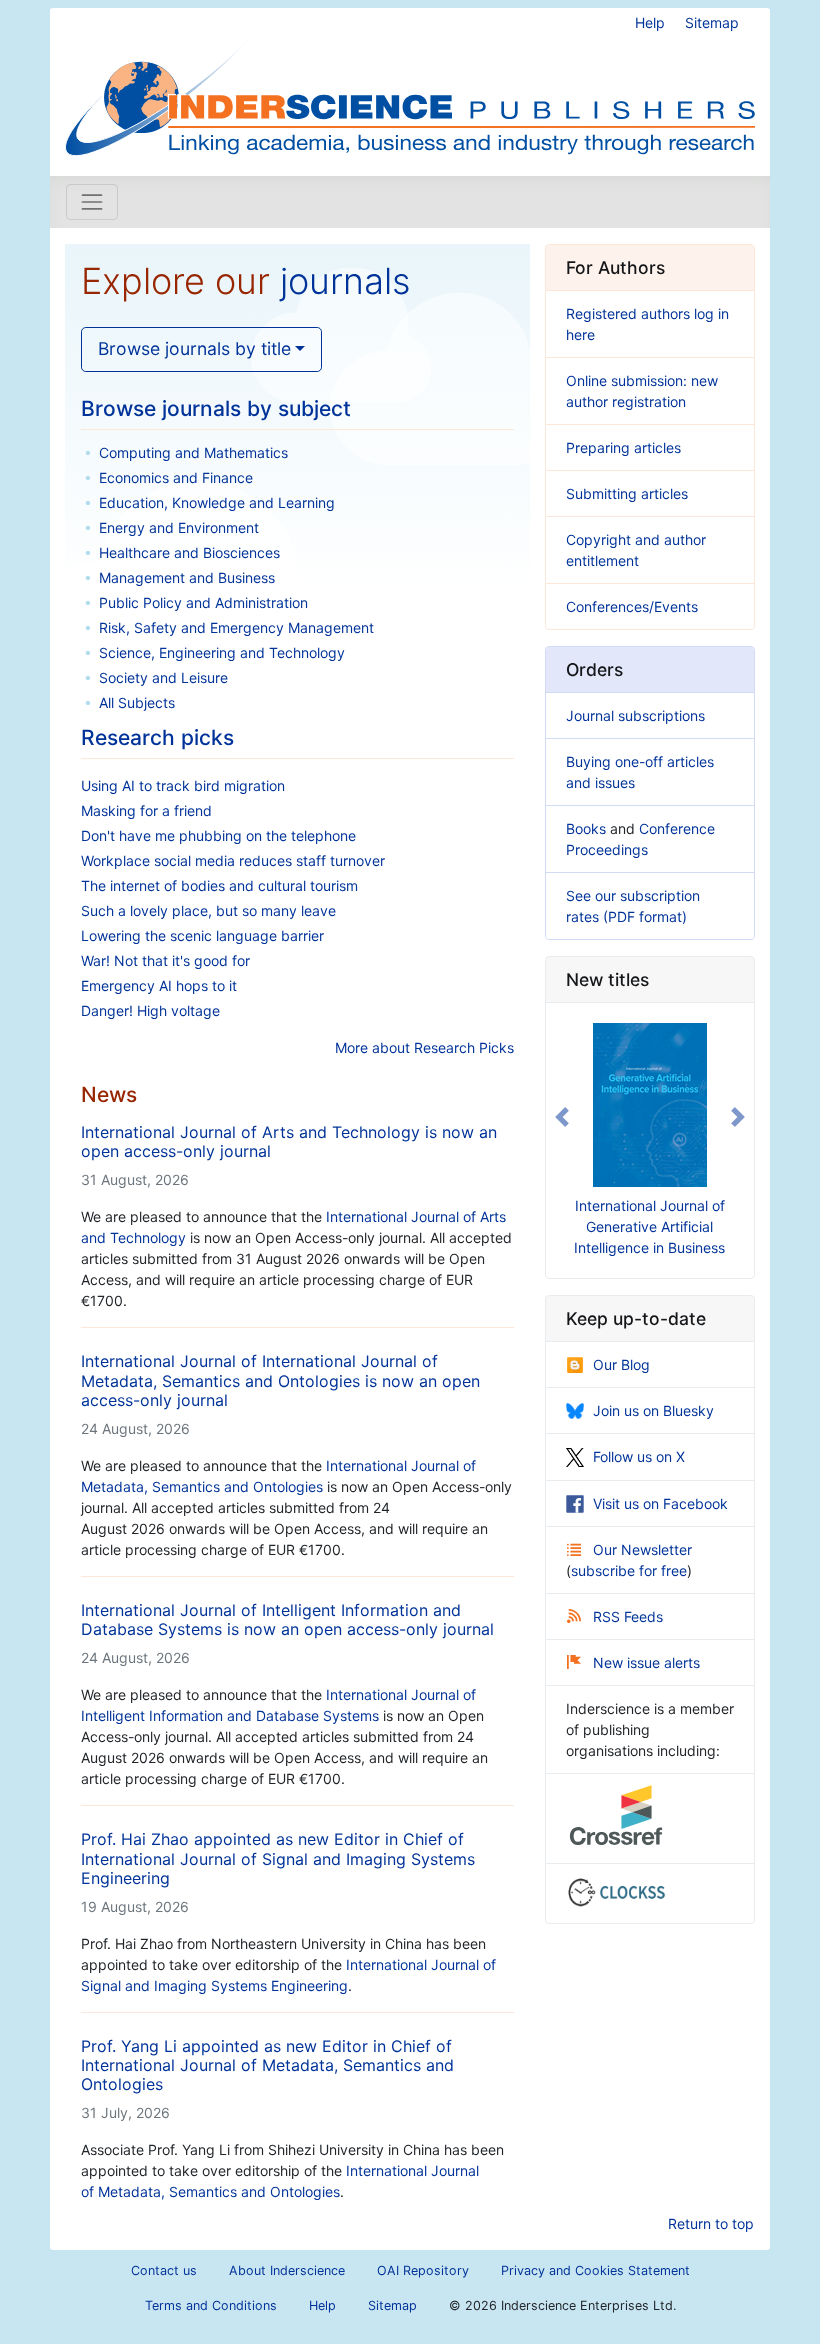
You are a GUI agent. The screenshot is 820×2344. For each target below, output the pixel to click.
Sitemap (712, 22)
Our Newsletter (642, 1549)
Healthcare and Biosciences (189, 552)
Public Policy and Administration (203, 602)
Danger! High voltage (150, 1010)
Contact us (164, 2270)
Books (586, 828)
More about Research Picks (424, 1047)
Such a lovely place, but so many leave (208, 910)
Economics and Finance (176, 477)
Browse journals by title (194, 348)
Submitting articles (627, 493)
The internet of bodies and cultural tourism (219, 885)
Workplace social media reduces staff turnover (233, 860)
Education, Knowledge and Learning (217, 502)
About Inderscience (287, 2270)
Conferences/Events (632, 606)
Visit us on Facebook (660, 1503)
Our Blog (621, 1364)
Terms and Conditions (211, 2305)
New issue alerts (646, 1662)
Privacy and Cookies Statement (595, 2270)
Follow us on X (639, 1456)
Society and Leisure (163, 677)
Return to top (711, 2223)
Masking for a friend (146, 810)
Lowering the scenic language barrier (202, 935)
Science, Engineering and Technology (222, 652)
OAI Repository (423, 2270)
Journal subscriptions (635, 715)
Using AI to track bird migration (183, 785)
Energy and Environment (179, 527)
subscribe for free (629, 1570)
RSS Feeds (628, 1616)
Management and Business (187, 577)
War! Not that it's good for (165, 960)
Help (650, 22)
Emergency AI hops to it (159, 985)
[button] (561, 1117)
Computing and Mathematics (193, 452)
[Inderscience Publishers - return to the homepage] (410, 84)
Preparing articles (623, 447)
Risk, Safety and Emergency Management (236, 627)
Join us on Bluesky (653, 1410)
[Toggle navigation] (92, 202)
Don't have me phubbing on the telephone (218, 835)
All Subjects (137, 702)
